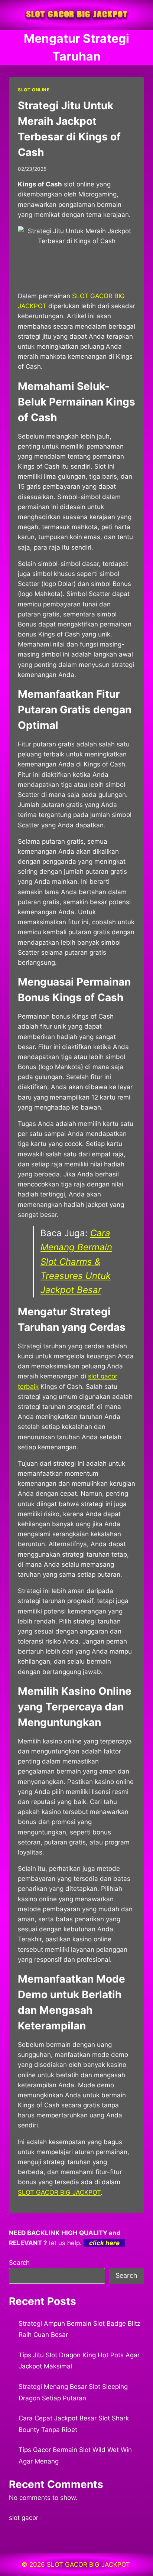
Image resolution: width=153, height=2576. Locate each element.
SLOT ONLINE (34, 90)
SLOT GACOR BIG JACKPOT (89, 2564)
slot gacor (24, 2518)
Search (19, 2263)
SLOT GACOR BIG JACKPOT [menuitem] (59, 2192)
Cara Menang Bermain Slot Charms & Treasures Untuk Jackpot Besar (76, 1262)
